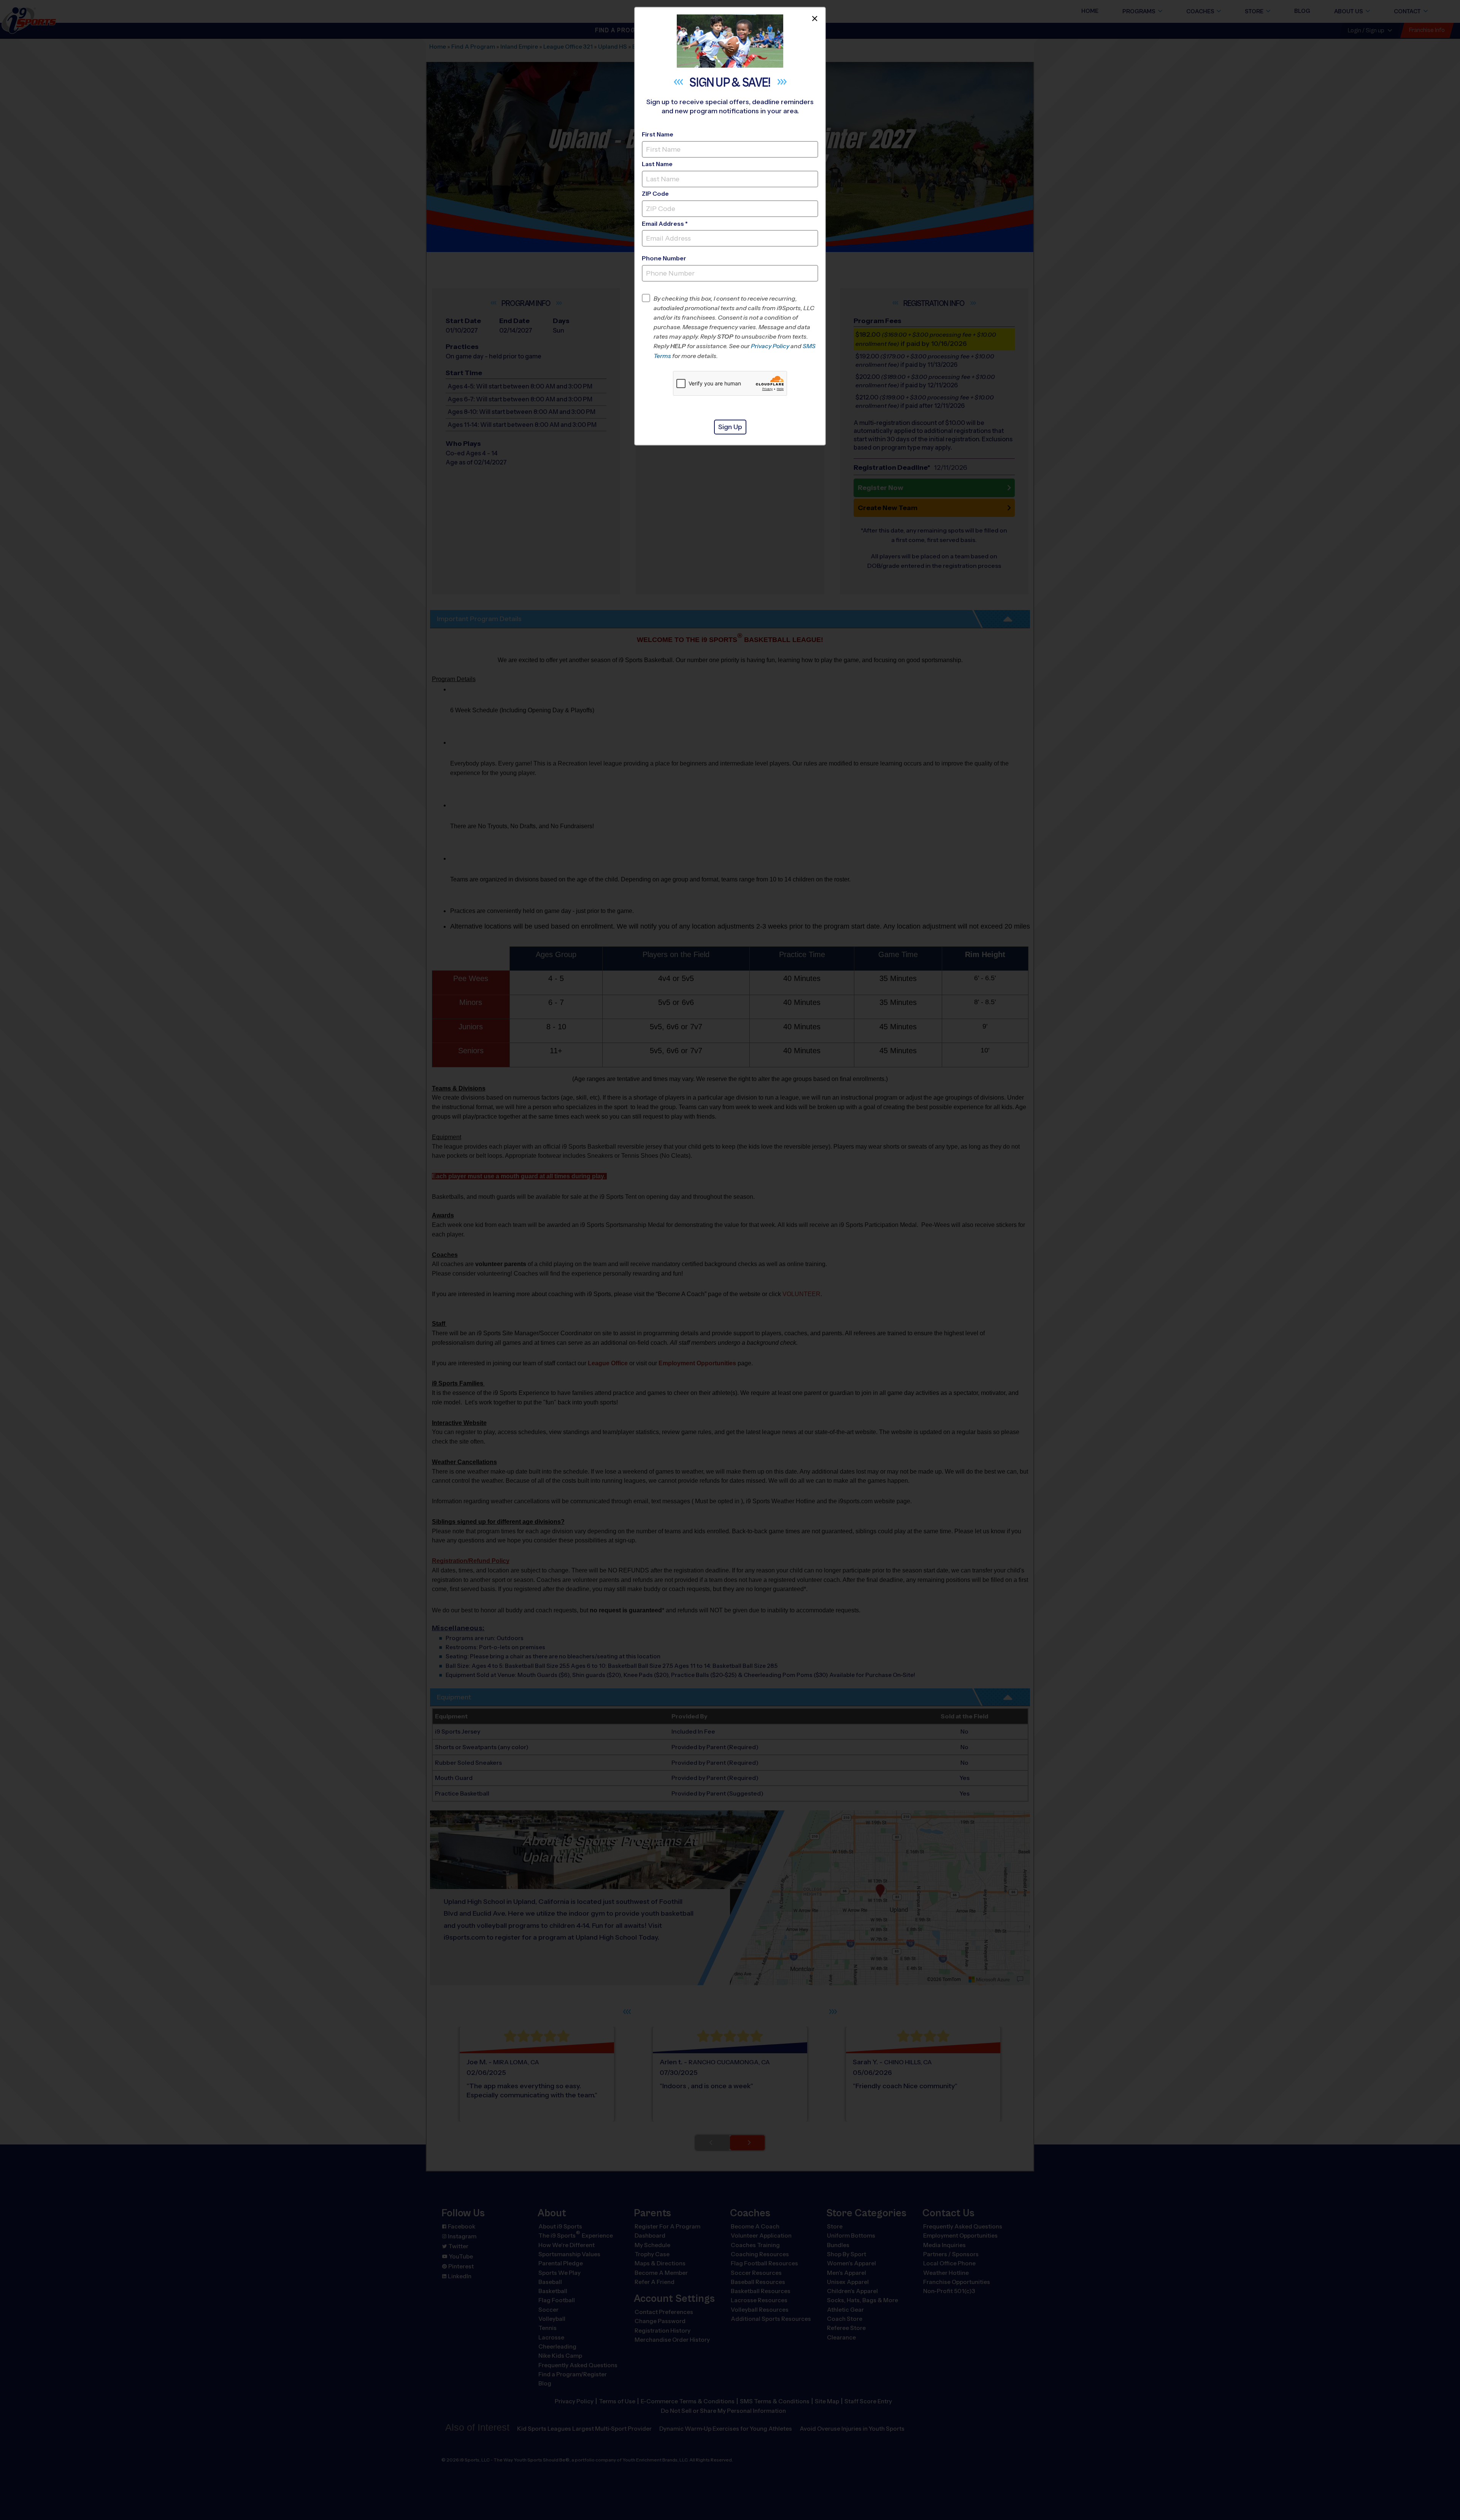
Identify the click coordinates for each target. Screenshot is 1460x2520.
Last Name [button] (657, 164)
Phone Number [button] (664, 258)
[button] (736, 327)
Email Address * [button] (665, 224)
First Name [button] (658, 134)
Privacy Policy (770, 346)
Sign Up (730, 427)
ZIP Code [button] (655, 194)
